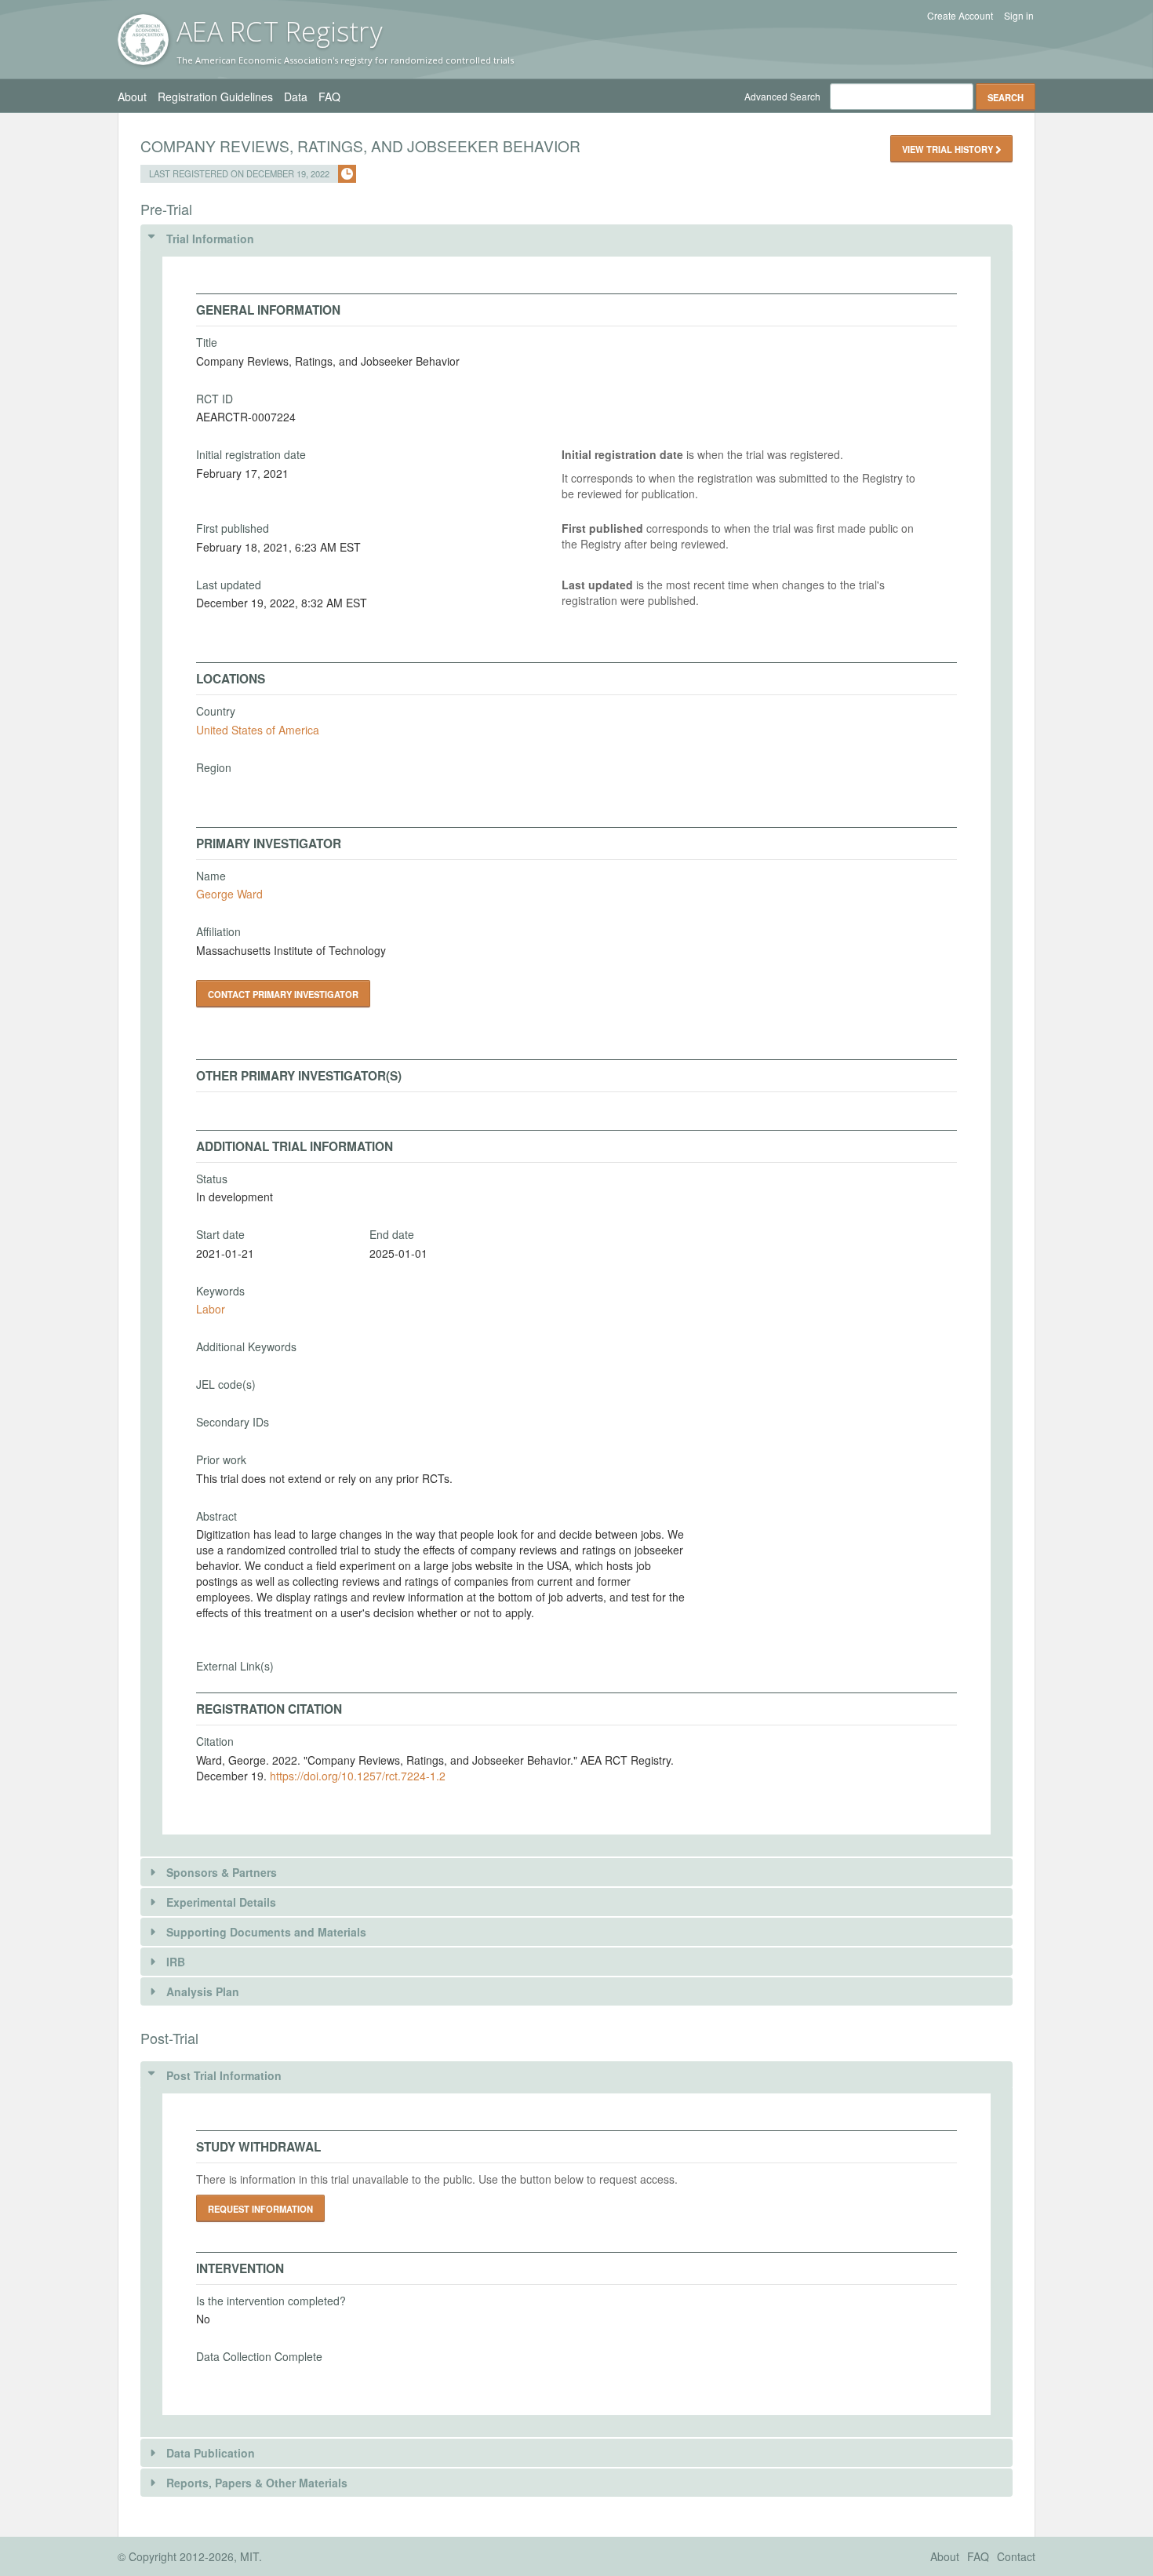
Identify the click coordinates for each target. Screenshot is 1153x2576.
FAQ (329, 97)
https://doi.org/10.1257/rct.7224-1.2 (358, 1776)
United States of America (258, 730)
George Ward (229, 894)
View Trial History (949, 149)
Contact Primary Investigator (283, 994)
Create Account (960, 16)
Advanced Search (782, 96)
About (132, 97)
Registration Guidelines (215, 97)
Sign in (1019, 16)
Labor (211, 1309)
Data (296, 97)
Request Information (260, 2209)
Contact (1016, 2556)
